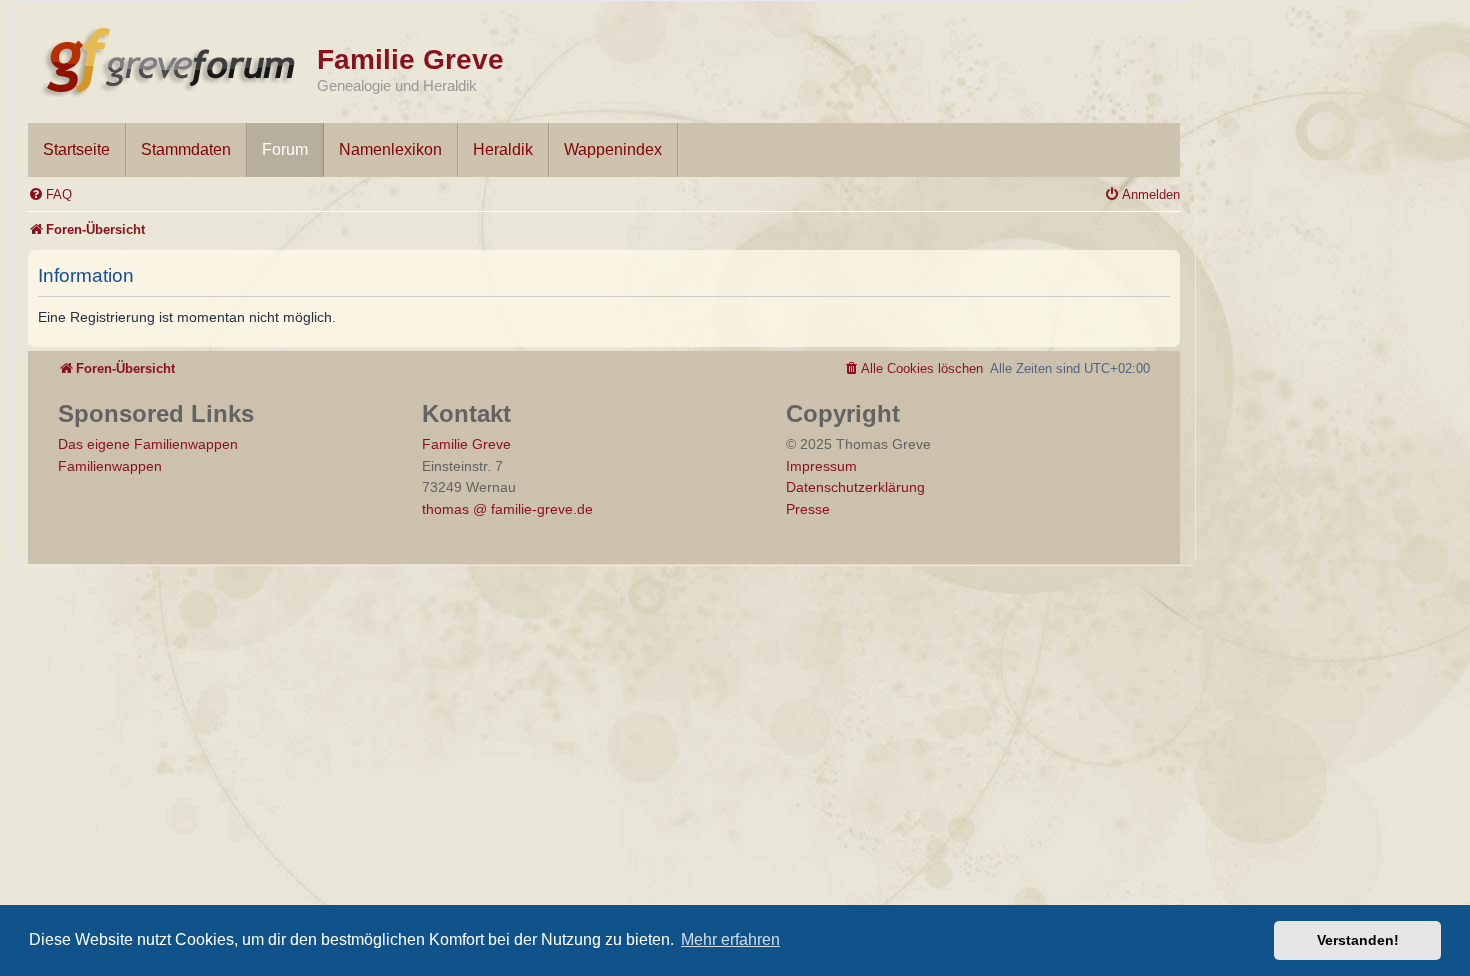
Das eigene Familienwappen (148, 444)
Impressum (821, 466)
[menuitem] (50, 194)
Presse (808, 509)
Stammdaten (186, 149)
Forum (285, 149)
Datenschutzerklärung (855, 487)
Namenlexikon (390, 149)
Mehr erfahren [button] (730, 939)
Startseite (76, 149)
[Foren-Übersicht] (172, 58)
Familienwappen (110, 466)
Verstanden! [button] (1358, 940)
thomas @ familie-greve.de (507, 509)
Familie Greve (410, 59)
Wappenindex (613, 149)
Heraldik (503, 149)
